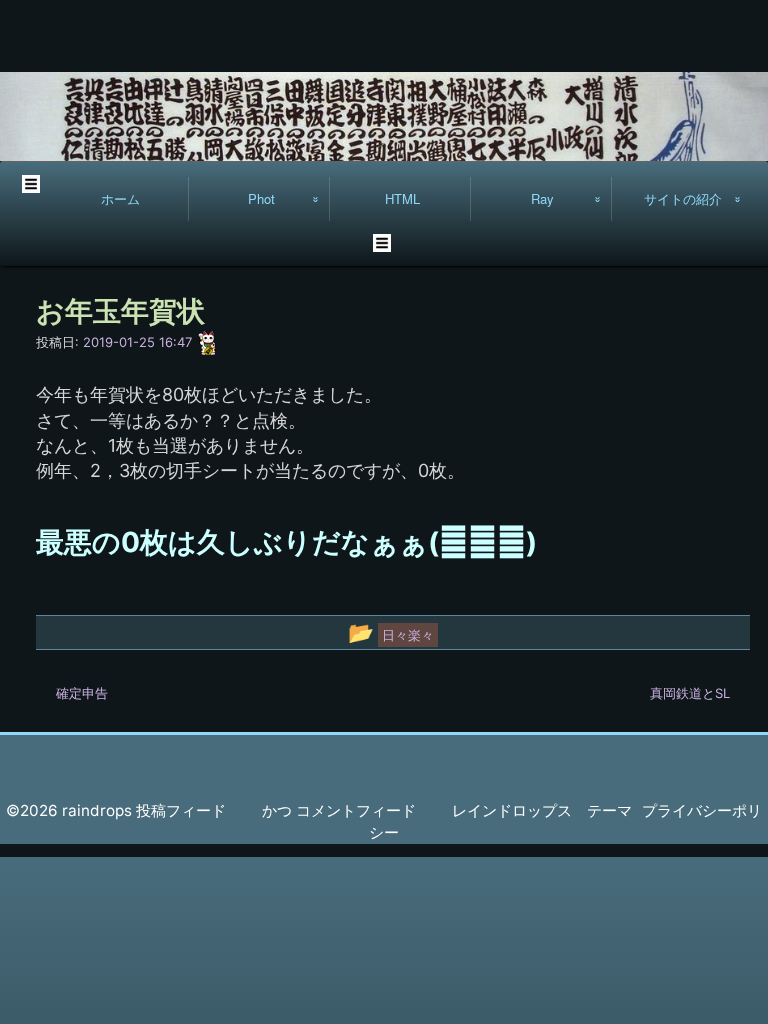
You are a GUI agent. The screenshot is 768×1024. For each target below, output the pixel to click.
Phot (261, 198)
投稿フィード (181, 810)
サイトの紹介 (683, 198)
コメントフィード (356, 810)
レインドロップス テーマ (542, 810)
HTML (402, 198)
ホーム (120, 198)
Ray (542, 198)
